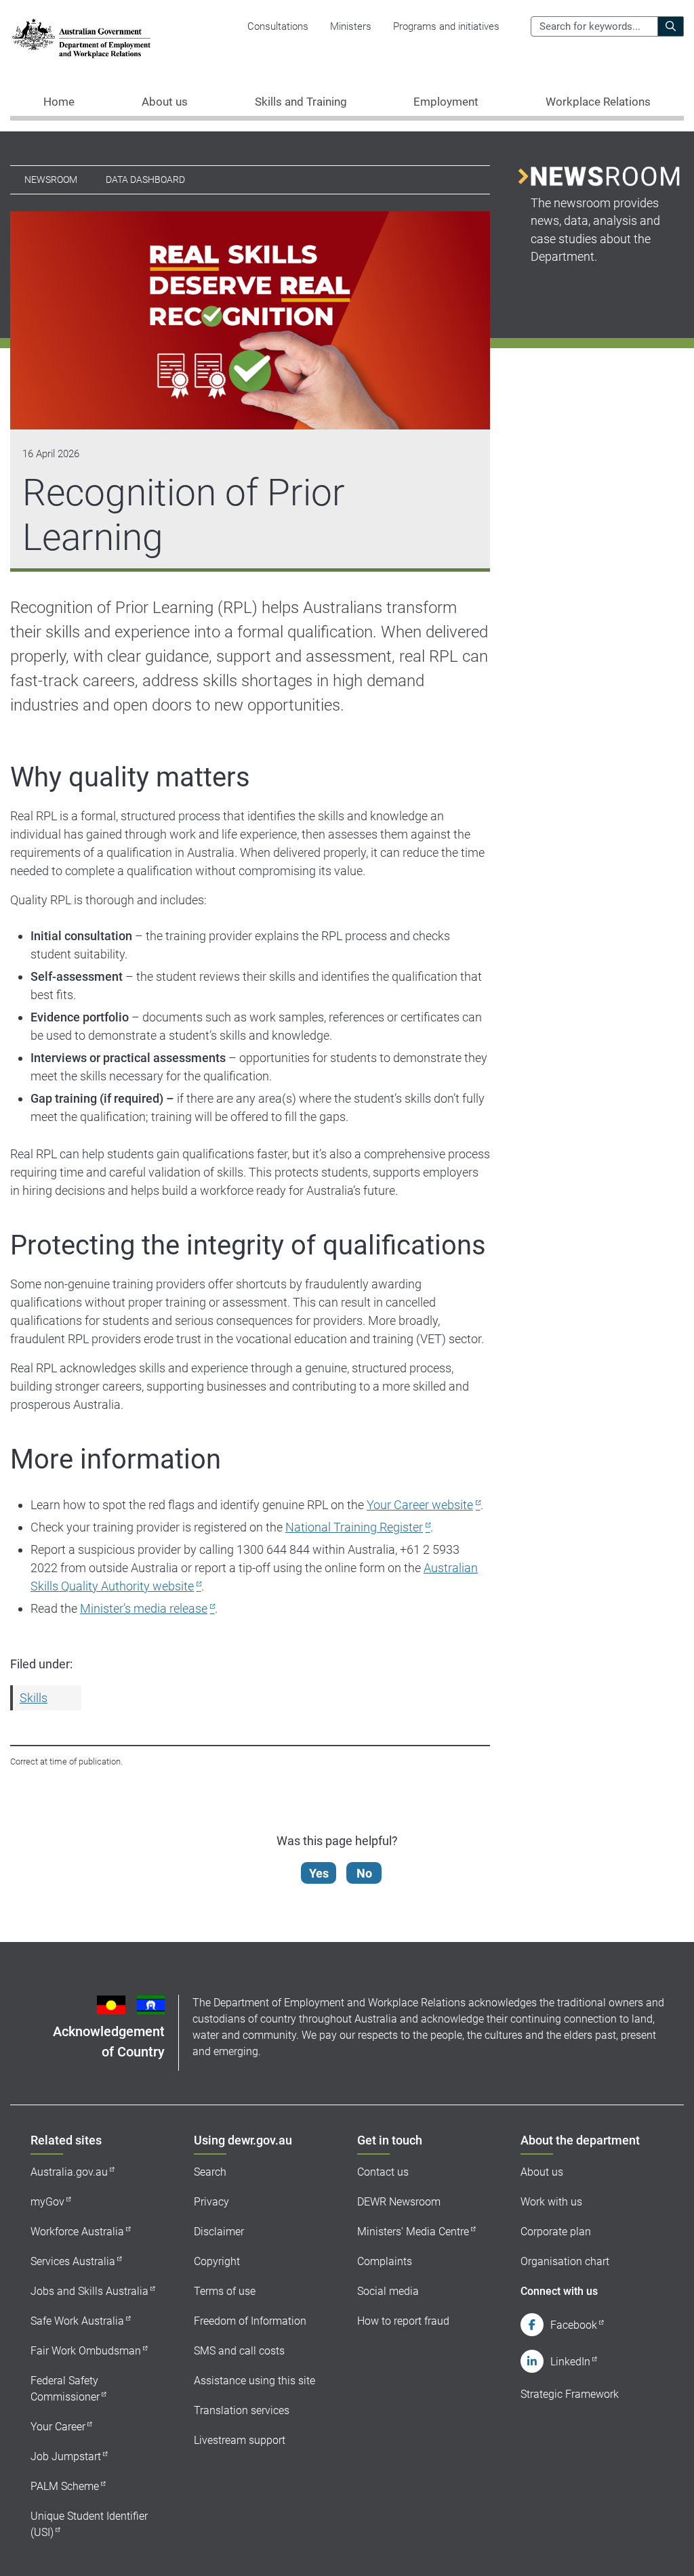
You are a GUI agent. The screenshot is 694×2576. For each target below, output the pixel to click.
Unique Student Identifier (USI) (89, 2524)
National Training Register (354, 1527)
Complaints (385, 2261)
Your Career (58, 2427)
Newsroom (51, 180)
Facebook (574, 2325)
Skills (34, 1698)
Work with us (551, 2202)
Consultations (278, 26)
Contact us (383, 2172)
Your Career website (420, 1505)
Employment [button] (446, 102)
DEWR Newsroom (399, 2202)
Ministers (351, 26)
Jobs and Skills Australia (89, 2291)
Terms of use (225, 2291)
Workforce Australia (77, 2232)
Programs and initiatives (446, 26)
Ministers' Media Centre (413, 2232)
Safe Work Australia (77, 2321)
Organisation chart (565, 2261)
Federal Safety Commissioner (65, 2389)
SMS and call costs (239, 2351)
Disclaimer (219, 2232)
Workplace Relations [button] (598, 102)
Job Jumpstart (66, 2456)
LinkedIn (570, 2362)
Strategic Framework (570, 2394)
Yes (319, 1873)
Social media (388, 2291)
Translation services (242, 2410)
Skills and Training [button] (301, 102)
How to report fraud (403, 2321)
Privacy (211, 2202)
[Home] (81, 38)
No (364, 1873)
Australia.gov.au (69, 2172)
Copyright (217, 2261)
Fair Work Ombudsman (86, 2351)
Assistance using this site (254, 2381)
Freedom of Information (250, 2321)
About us (542, 2172)
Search (210, 2172)
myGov (47, 2202)
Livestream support (240, 2440)
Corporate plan (556, 2232)
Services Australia (73, 2261)
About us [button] (165, 102)
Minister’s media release (144, 1608)
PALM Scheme (65, 2486)
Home (59, 102)
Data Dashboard (145, 180)
